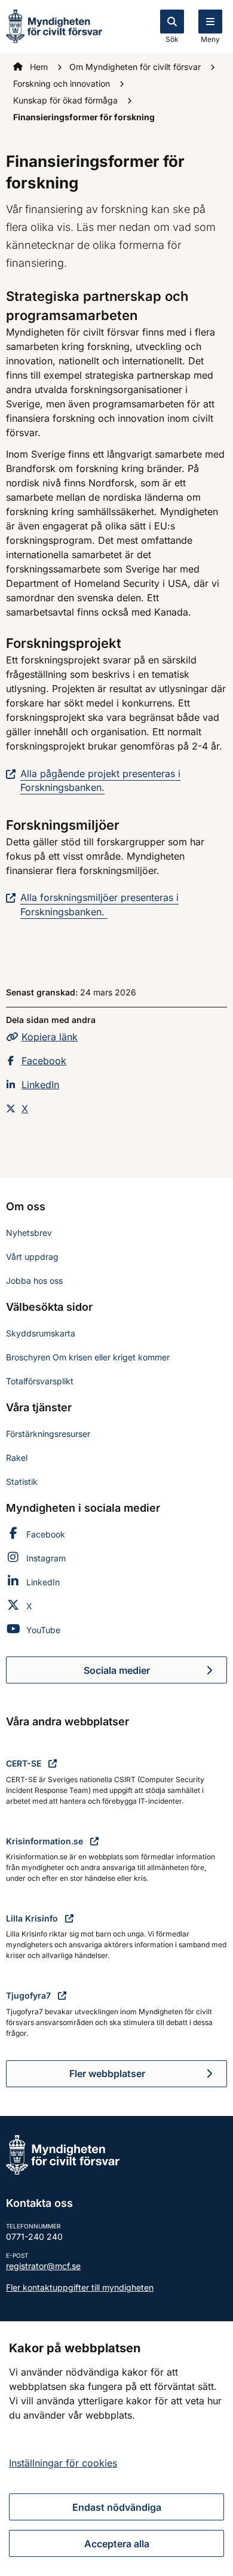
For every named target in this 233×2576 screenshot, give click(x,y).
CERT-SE (25, 1763)
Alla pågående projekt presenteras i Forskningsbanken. (100, 780)
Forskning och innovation (63, 83)
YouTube (43, 1630)
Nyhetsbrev (29, 1233)
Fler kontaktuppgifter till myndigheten (80, 2287)
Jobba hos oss (34, 1281)
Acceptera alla (117, 2544)
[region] (116, 2449)
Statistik (22, 1482)
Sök (172, 39)
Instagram (46, 1558)
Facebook (44, 1061)
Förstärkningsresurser (48, 1434)
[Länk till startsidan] (54, 25)
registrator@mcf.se (43, 2266)
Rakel (17, 1458)
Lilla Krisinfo (33, 1918)
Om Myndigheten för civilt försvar (136, 67)
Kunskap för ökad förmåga (67, 100)
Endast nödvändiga (117, 2507)
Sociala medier (155, 1674)
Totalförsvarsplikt (40, 1381)
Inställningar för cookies (63, 2463)
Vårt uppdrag (32, 1257)
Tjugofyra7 (30, 1995)
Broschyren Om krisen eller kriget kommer (88, 1357)
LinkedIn (40, 1085)
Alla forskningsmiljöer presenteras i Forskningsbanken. (99, 904)
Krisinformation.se (46, 1841)
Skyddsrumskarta (41, 1333)
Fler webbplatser (107, 2073)
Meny (210, 39)
